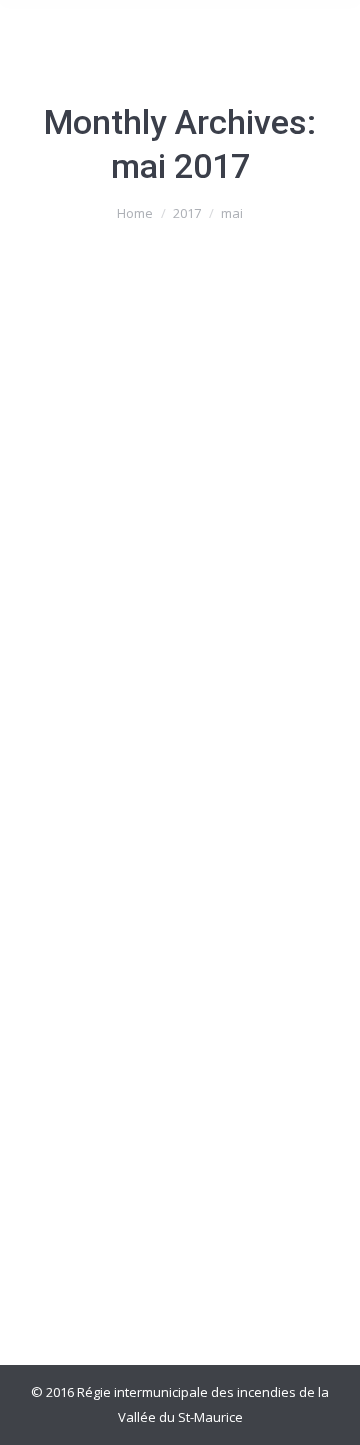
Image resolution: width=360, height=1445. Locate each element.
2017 (187, 213)
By (178, 748)
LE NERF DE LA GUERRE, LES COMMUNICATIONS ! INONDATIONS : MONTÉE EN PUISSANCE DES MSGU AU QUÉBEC (175, 651)
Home (135, 213)
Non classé (78, 748)
